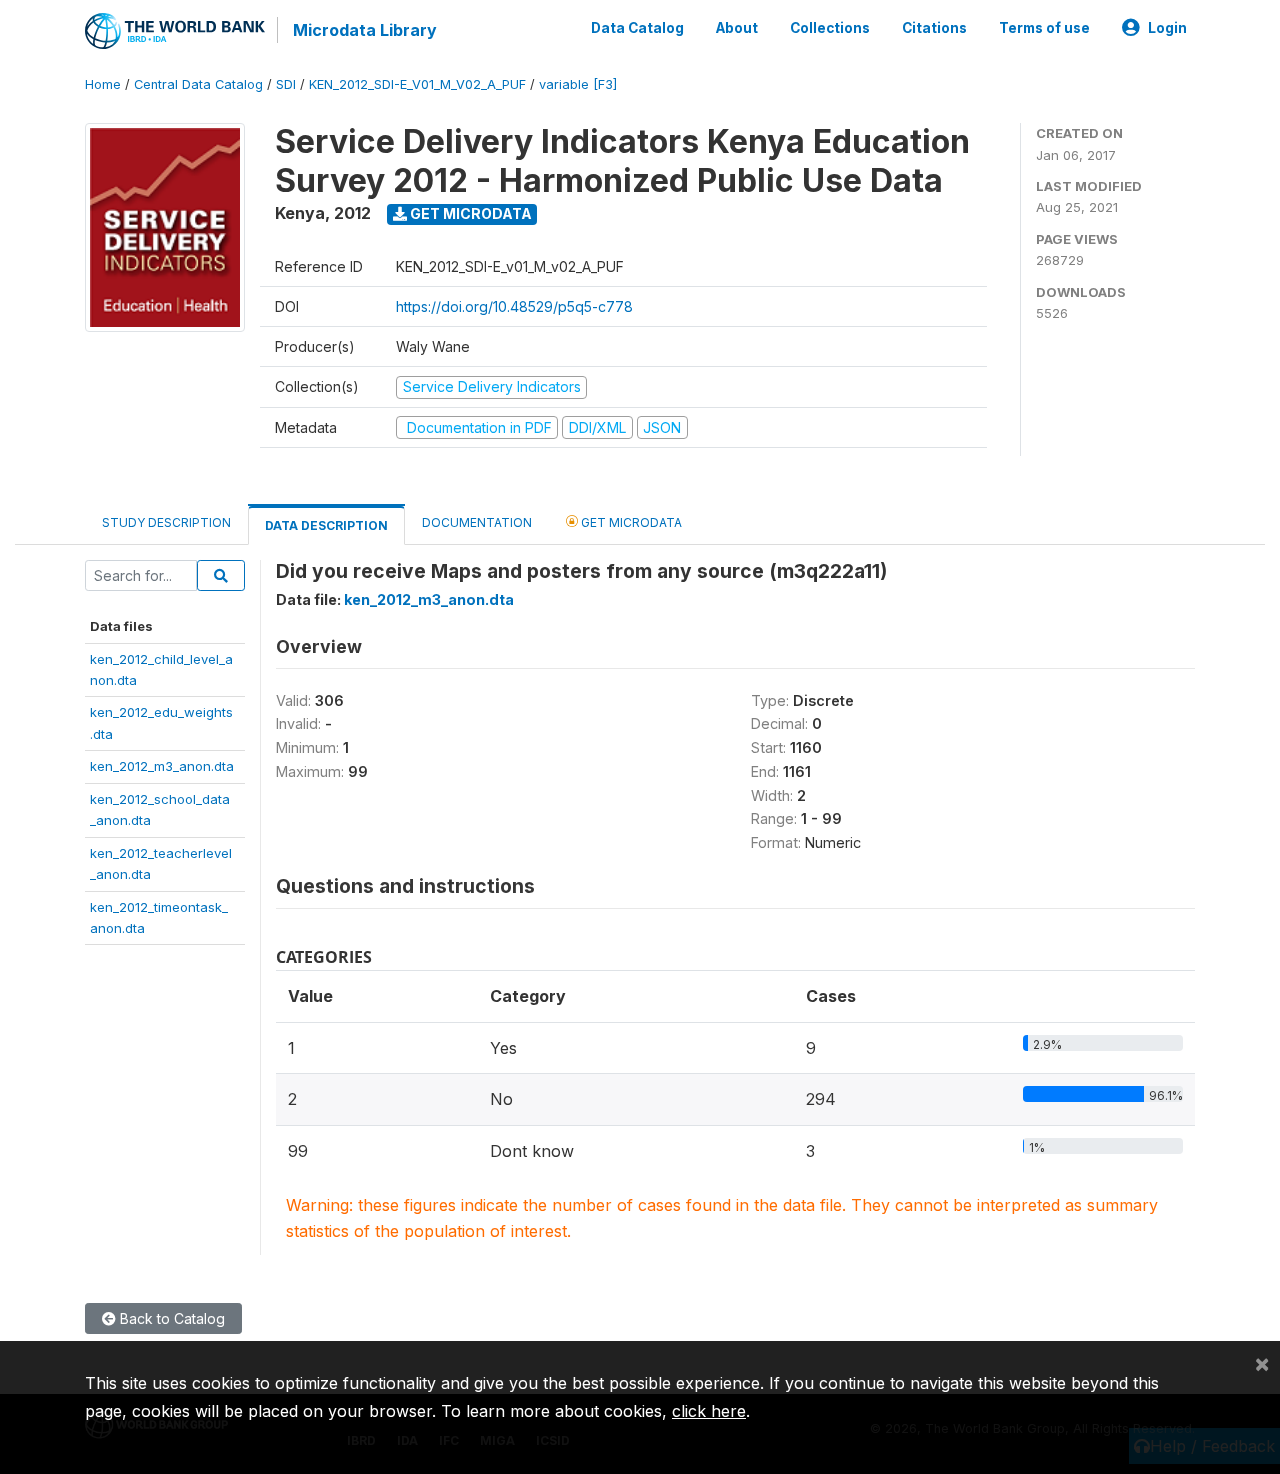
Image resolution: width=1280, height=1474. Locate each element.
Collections (830, 28)
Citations (934, 28)
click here (709, 1411)
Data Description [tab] (326, 525)
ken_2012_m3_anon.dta (162, 766)
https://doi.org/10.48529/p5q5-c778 (514, 306)
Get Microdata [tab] (630, 522)
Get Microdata (469, 213)
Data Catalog (637, 28)
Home (103, 84)
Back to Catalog (170, 1318)
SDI (286, 84)
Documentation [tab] (477, 522)
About (737, 28)
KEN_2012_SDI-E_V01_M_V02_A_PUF (417, 84)
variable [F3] (578, 84)
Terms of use (1044, 28)
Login (1167, 28)
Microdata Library (365, 30)
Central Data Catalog (198, 84)
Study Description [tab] (166, 522)
